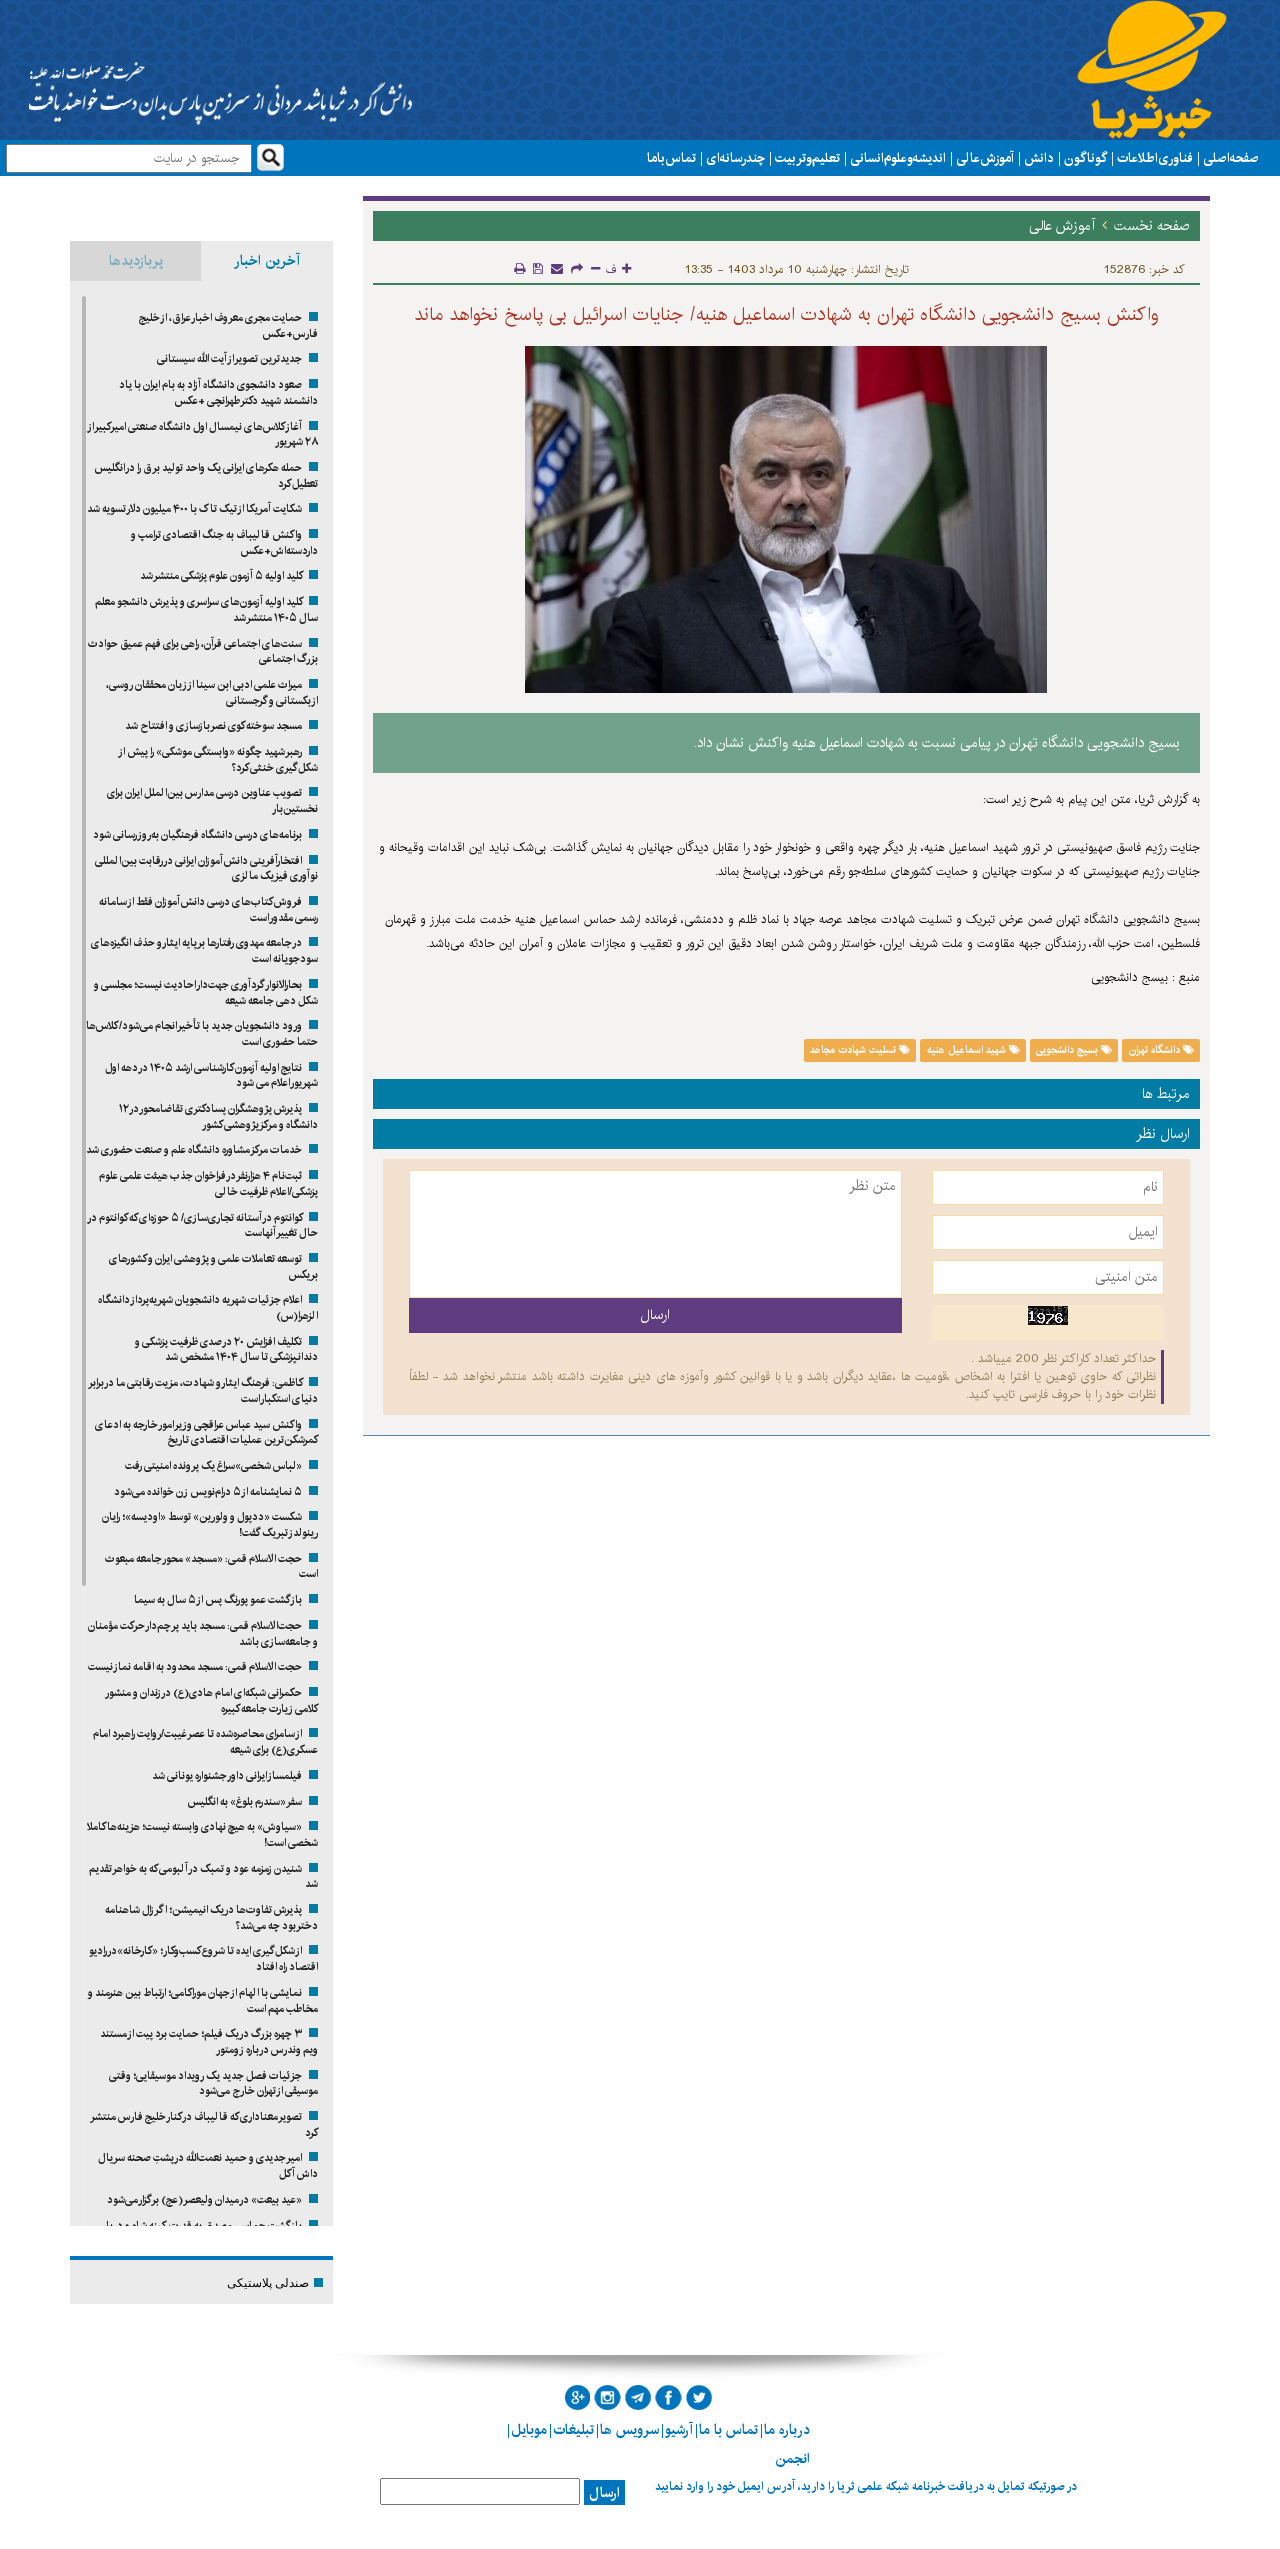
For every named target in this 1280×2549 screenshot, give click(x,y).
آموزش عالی (985, 158)
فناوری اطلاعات (1155, 158)
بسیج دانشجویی (1068, 1050)
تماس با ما (671, 158)
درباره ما (787, 2430)
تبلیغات (573, 2430)
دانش (1039, 158)
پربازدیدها (136, 261)
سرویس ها (629, 2430)
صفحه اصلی (1231, 158)
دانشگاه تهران (1156, 1050)
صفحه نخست (1152, 226)
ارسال (604, 2493)
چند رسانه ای (735, 158)
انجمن (792, 2459)
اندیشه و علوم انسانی (898, 158)
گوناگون (1085, 158)
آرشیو (679, 2430)
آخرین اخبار (267, 261)
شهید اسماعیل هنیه (968, 1050)
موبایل (529, 2430)
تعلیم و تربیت (807, 158)
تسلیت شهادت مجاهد (854, 1050)
